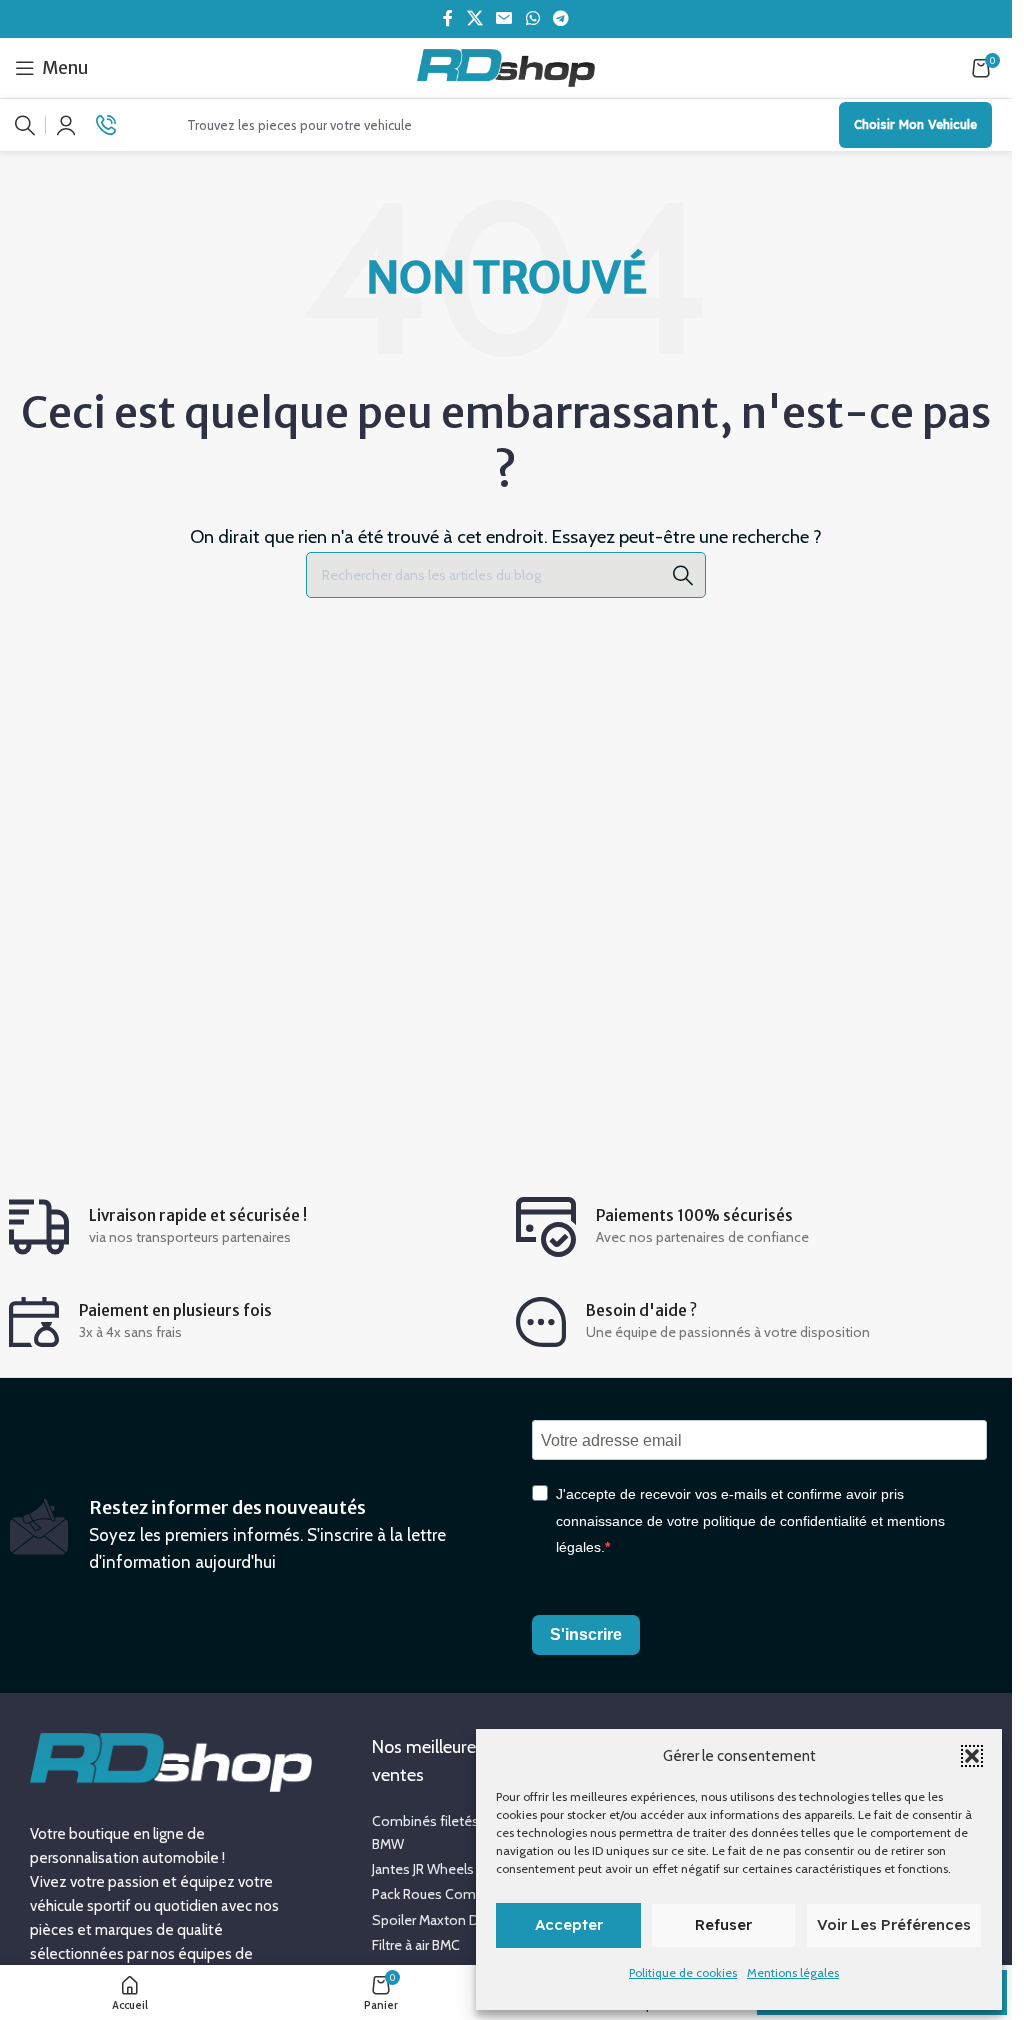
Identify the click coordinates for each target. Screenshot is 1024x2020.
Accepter (569, 1924)
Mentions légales (793, 1972)
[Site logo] (506, 66)
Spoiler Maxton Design (442, 1920)
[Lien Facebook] (448, 18)
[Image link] (171, 1760)
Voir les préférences (894, 1924)
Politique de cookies (683, 1972)
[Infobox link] (116, 125)
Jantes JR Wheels (423, 1869)
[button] (972, 1756)
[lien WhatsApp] (532, 18)
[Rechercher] (25, 125)
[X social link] (474, 18)
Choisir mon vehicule (915, 124)
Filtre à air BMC (416, 1945)
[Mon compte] (66, 125)
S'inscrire (586, 1634)
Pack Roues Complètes (443, 1894)
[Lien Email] (504, 18)
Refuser (723, 1924)
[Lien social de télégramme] (560, 18)
